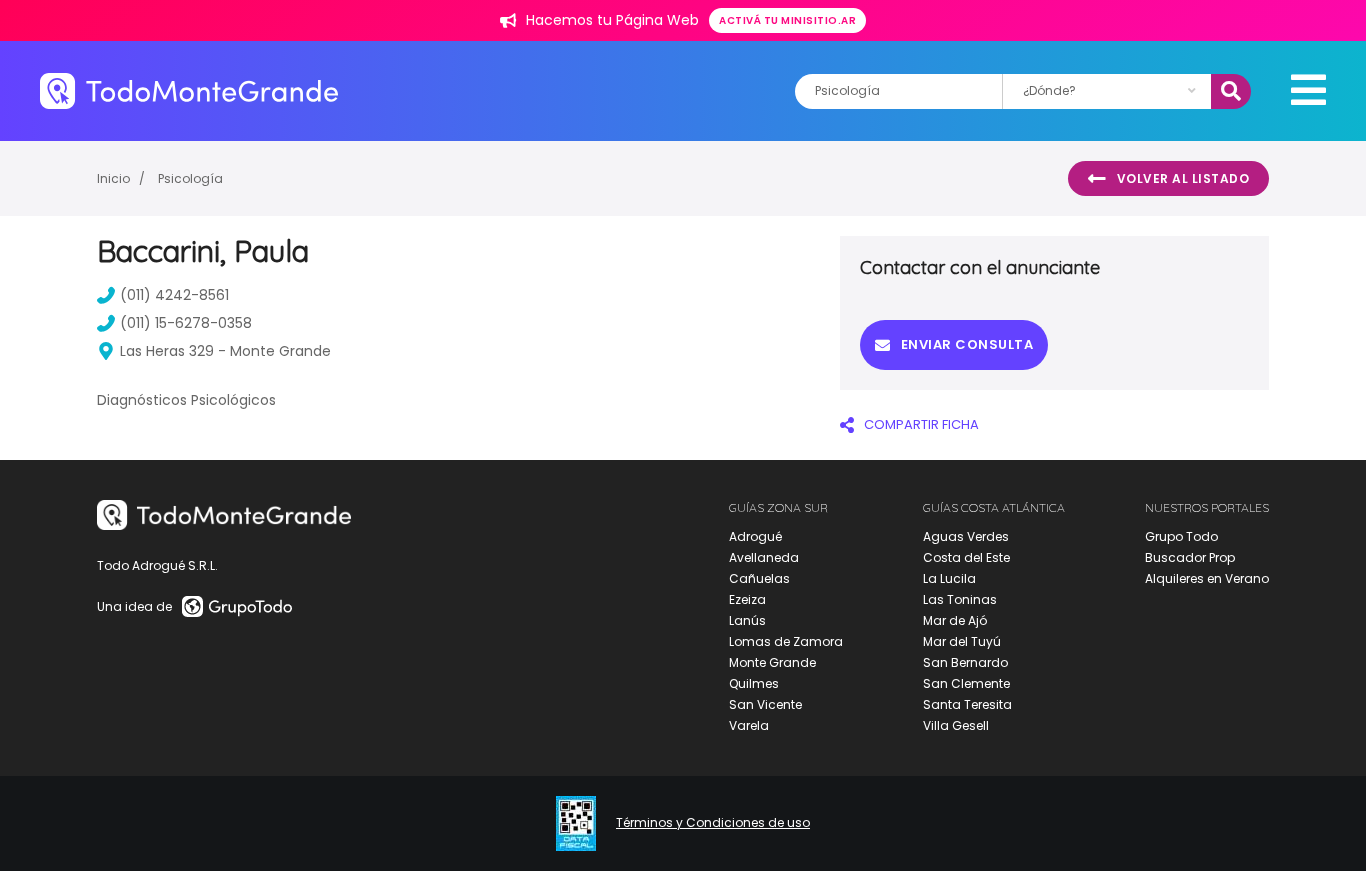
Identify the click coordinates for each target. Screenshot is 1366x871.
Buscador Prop (1190, 557)
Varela (749, 725)
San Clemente (966, 683)
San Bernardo (965, 662)
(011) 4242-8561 (174, 295)
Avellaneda (764, 557)
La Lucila (949, 578)
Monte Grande (772, 662)
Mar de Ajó (955, 620)
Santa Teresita (967, 704)
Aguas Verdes (966, 536)
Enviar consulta (967, 344)
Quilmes (754, 683)
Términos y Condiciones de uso (713, 823)
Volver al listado (1183, 178)
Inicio (113, 178)
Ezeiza (747, 599)
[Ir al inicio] (189, 90)
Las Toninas (960, 599)
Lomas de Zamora (786, 641)
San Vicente (765, 704)
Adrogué (755, 536)
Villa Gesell (956, 725)
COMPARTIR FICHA (921, 424)
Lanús (747, 620)
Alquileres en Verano (1207, 578)
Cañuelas (759, 578)
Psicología (190, 178)
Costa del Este (966, 557)
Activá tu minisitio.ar (787, 20)
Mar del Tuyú (962, 641)
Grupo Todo (1181, 536)
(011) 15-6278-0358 (186, 323)
